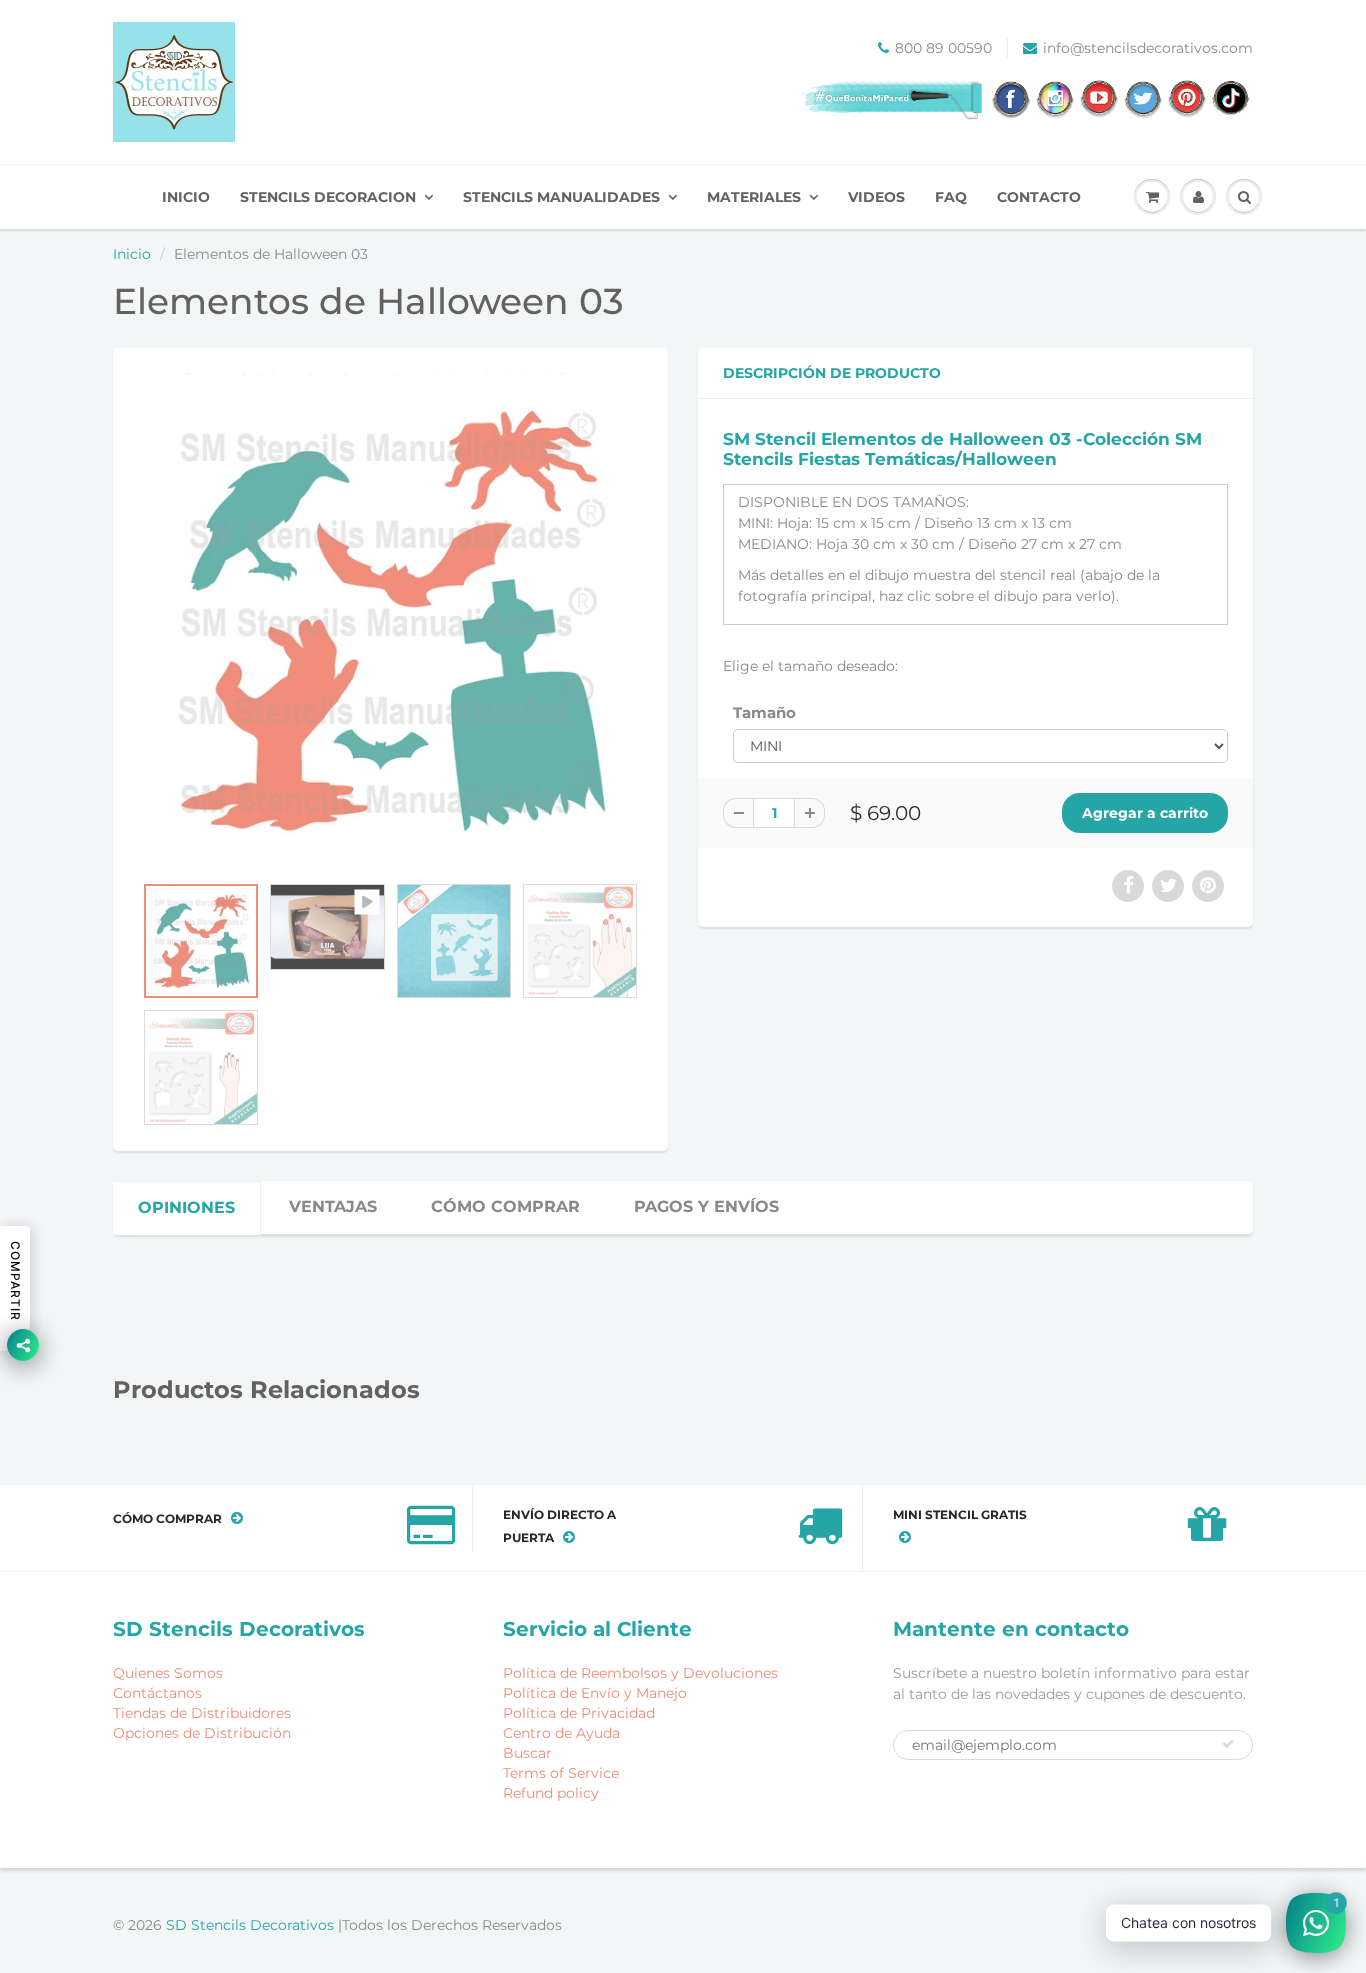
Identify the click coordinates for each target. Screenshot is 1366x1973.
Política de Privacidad (579, 1713)
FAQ (951, 197)
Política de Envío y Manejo (595, 1693)
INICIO (186, 197)
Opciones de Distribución (202, 1733)
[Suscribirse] (1228, 1744)
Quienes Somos (168, 1673)
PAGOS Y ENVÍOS (706, 1206)
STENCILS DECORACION (328, 197)
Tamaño (764, 712)
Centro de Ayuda (561, 1733)
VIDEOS (876, 197)
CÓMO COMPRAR (505, 1206)
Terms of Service (561, 1773)
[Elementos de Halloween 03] (390, 620)
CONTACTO (1039, 197)
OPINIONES (186, 1207)
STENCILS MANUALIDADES (561, 197)
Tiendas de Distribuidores (202, 1713)
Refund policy (551, 1793)
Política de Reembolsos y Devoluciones (640, 1673)
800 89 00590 (943, 48)
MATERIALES (754, 197)
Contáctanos (157, 1693)
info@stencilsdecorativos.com (1148, 48)
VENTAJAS (333, 1206)
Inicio (132, 254)
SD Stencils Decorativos (252, 1925)
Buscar (527, 1753)
